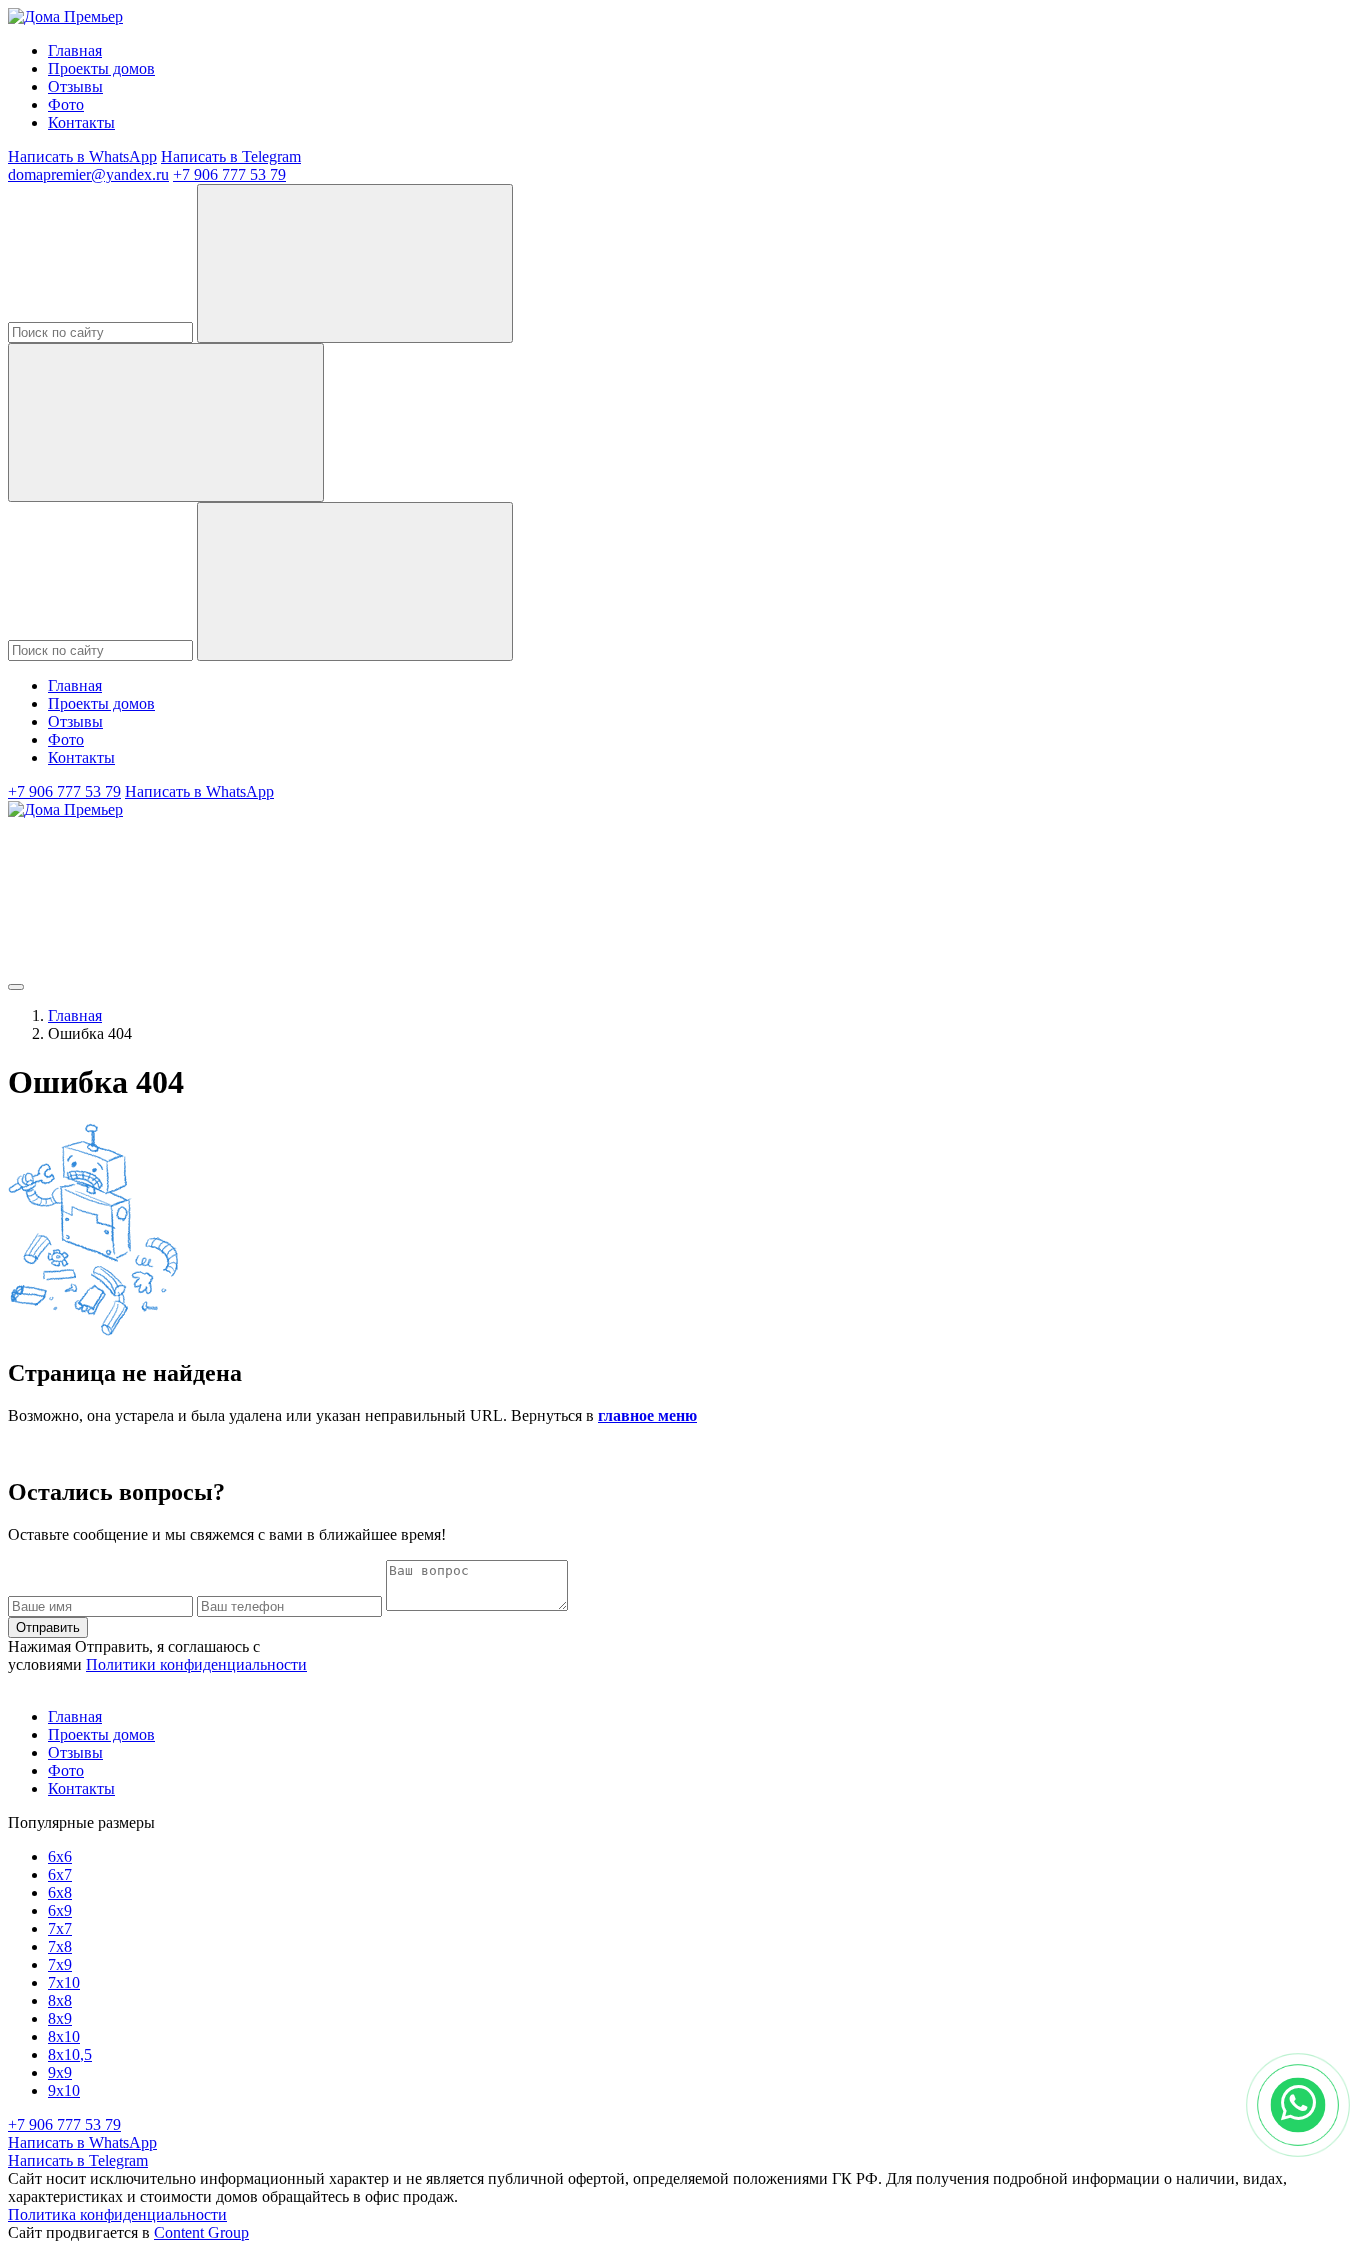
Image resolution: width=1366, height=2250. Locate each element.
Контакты (81, 122)
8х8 (60, 2000)
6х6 (60, 1856)
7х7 (60, 1928)
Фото (66, 104)
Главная (75, 50)
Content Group (201, 2232)
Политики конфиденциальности (196, 1664)
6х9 (60, 1910)
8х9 (60, 2018)
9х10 (64, 2090)
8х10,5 (70, 2054)
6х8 (60, 1892)
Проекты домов (101, 68)
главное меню (647, 1415)
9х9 (60, 2072)
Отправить (48, 1627)
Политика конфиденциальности (117, 2214)
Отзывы (75, 86)
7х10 (64, 1982)
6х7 (60, 1874)
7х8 (60, 1946)
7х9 (60, 1964)
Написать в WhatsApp (82, 156)
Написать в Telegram (231, 156)
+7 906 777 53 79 (229, 174)
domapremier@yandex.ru (88, 174)
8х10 (64, 2036)
